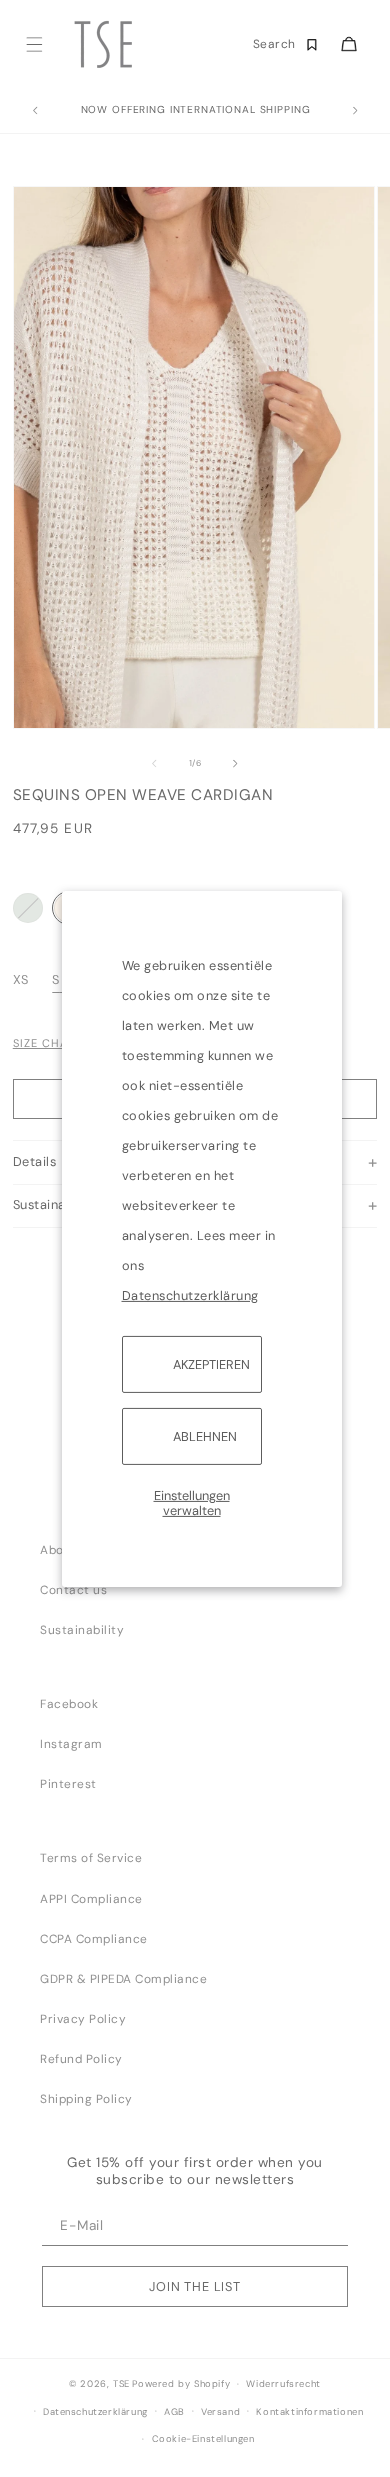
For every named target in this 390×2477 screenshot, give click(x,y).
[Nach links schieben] (154, 764)
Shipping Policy (86, 2099)
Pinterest (68, 1784)
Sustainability (82, 1630)
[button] (33, 44)
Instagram (71, 1744)
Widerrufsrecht (283, 2384)
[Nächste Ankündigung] (355, 111)
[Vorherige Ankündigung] (35, 111)
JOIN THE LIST (195, 2286)
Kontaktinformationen (309, 2412)
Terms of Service (91, 1858)
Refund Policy (81, 2059)
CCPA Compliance (94, 1939)
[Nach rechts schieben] (236, 764)
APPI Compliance (91, 1899)
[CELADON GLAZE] (28, 908)
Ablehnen (205, 1436)
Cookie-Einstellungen (203, 2439)
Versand (220, 2412)
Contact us (73, 1590)
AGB (174, 2412)
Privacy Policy (83, 2019)
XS (23, 979)
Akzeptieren (211, 1363)
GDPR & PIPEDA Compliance (123, 1979)
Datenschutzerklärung (190, 1294)
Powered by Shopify (181, 2384)
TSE (121, 2384)
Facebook (69, 1704)
